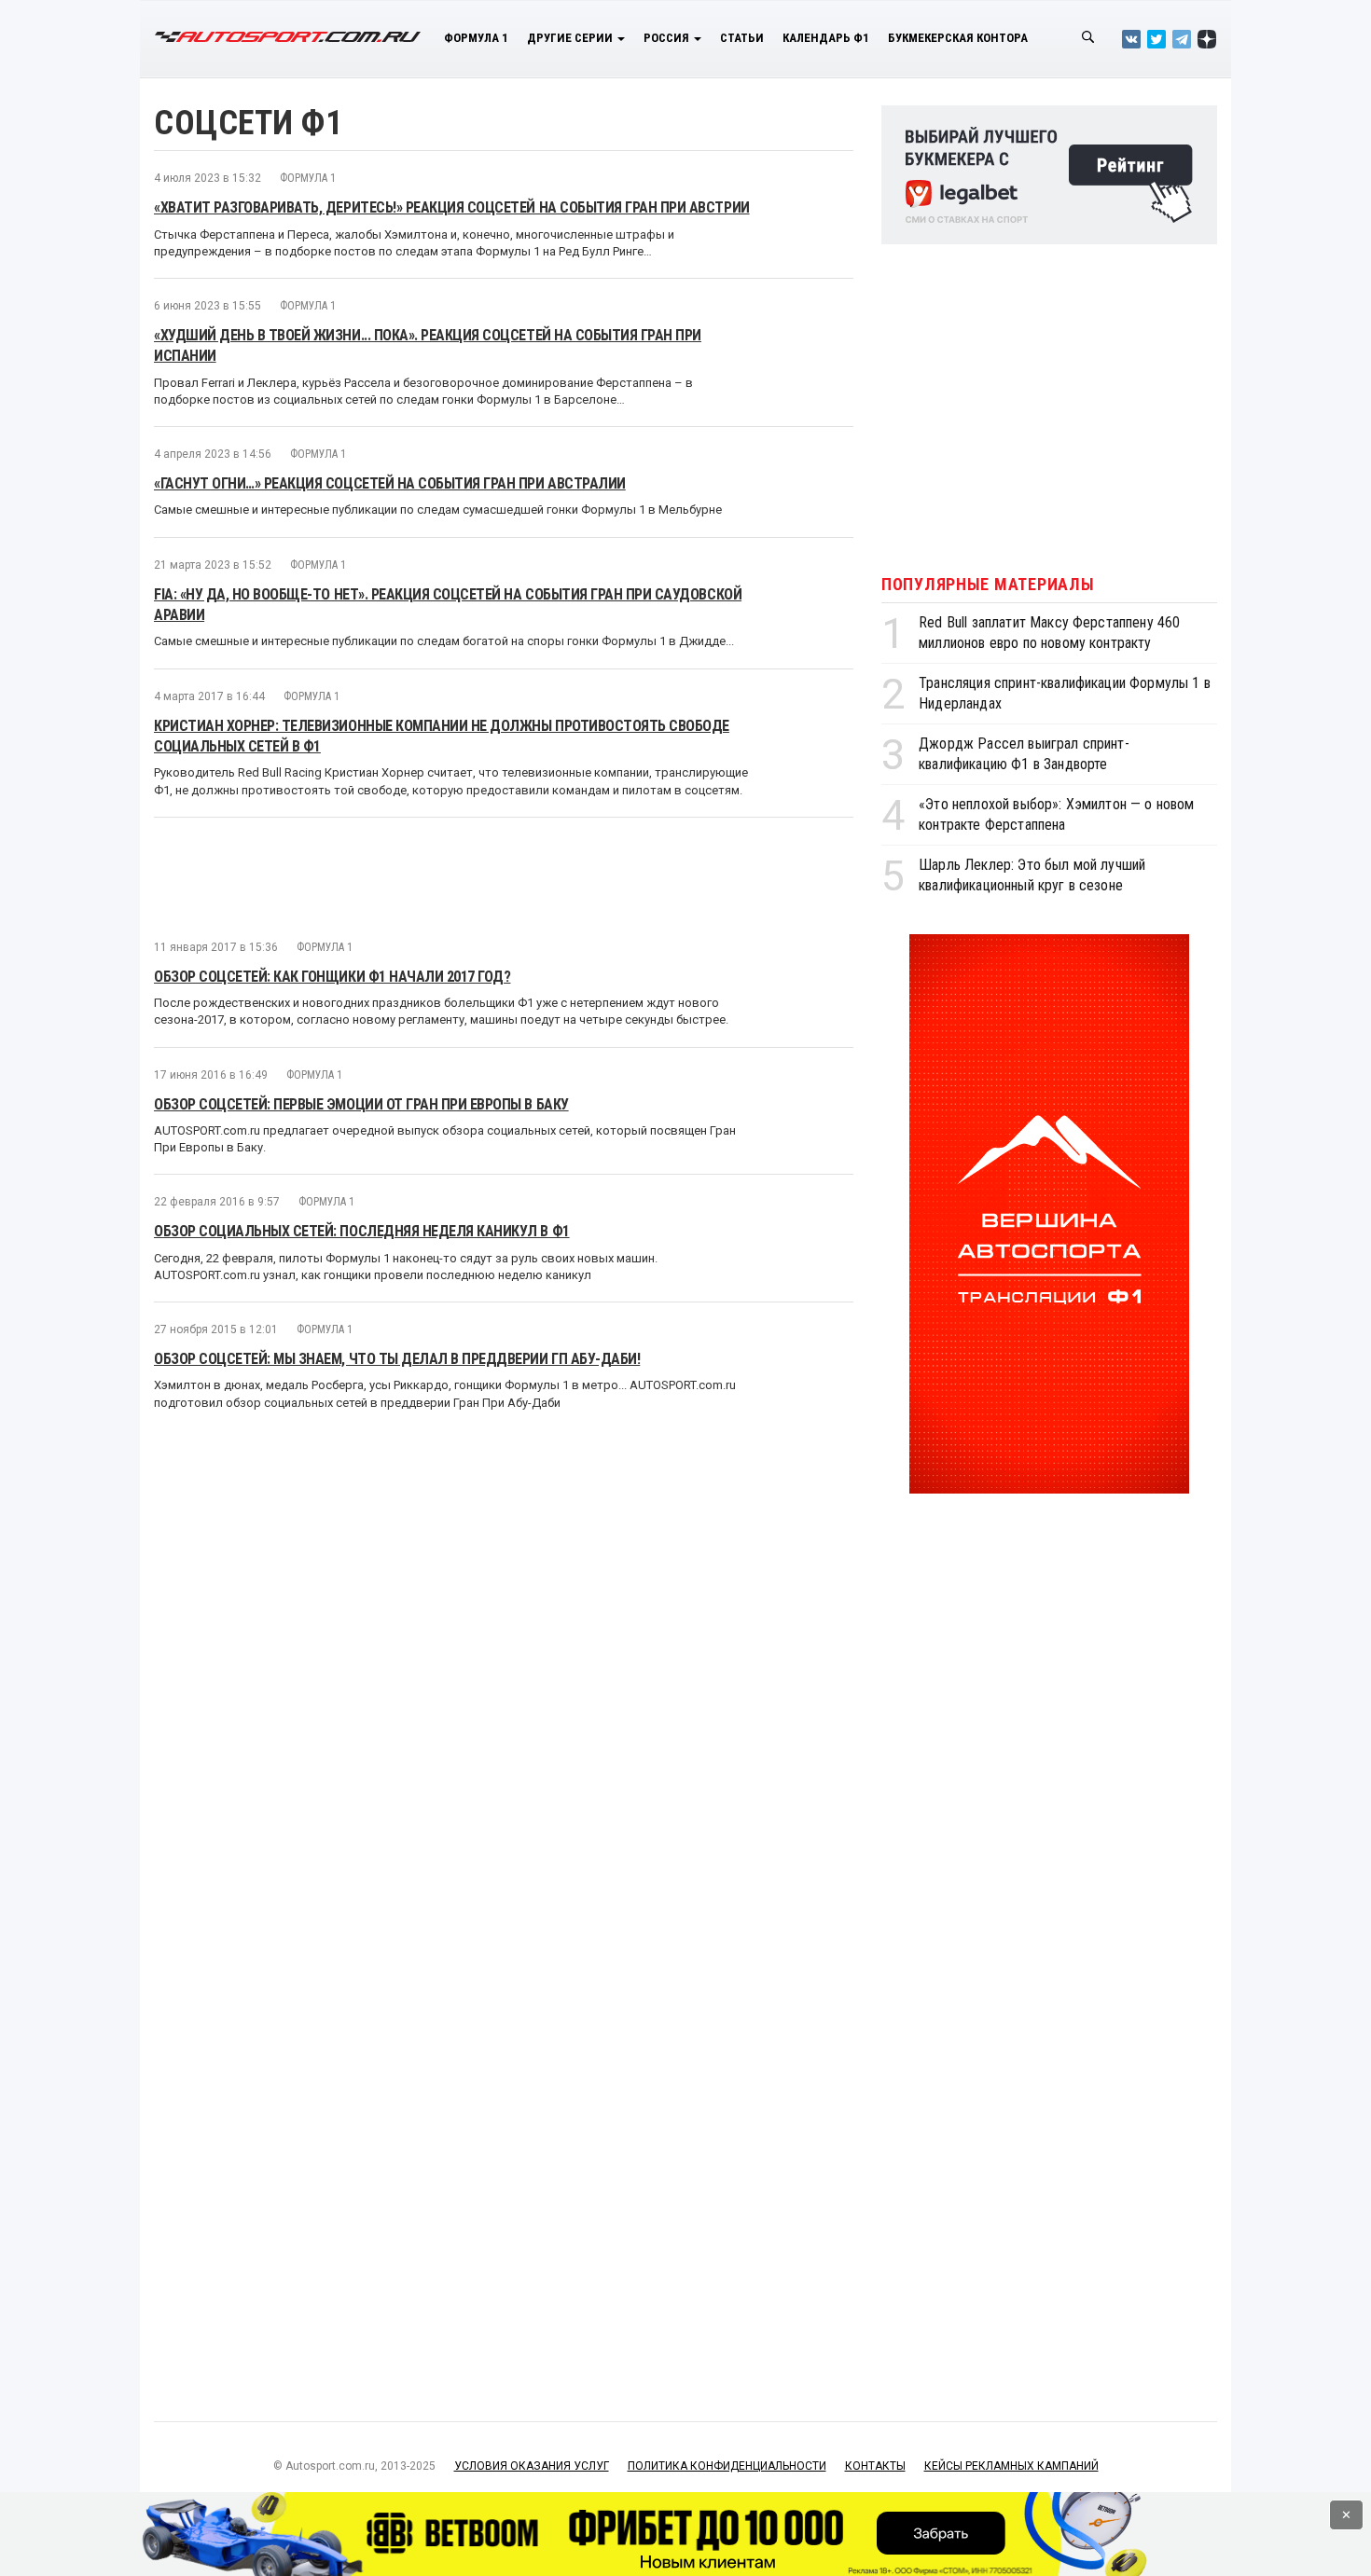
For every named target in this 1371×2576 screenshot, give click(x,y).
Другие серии (571, 38)
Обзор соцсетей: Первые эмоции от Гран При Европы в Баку (361, 1104)
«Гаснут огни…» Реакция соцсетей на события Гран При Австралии (390, 483)
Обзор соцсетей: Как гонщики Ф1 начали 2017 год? (332, 977)
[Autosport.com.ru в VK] (1131, 39)
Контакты (875, 2466)
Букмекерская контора (958, 38)
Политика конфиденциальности (727, 2466)
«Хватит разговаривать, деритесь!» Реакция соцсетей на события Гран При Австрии (452, 207)
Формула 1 (476, 38)
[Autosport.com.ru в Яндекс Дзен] (1207, 39)
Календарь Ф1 (826, 38)
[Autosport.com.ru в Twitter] (1156, 39)
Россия (668, 38)
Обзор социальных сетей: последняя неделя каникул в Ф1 (362, 1231)
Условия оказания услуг (532, 2466)
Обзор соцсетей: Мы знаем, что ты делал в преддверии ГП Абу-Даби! (397, 1359)
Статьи (742, 38)
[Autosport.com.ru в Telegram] (1182, 39)
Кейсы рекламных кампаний (1011, 2466)
